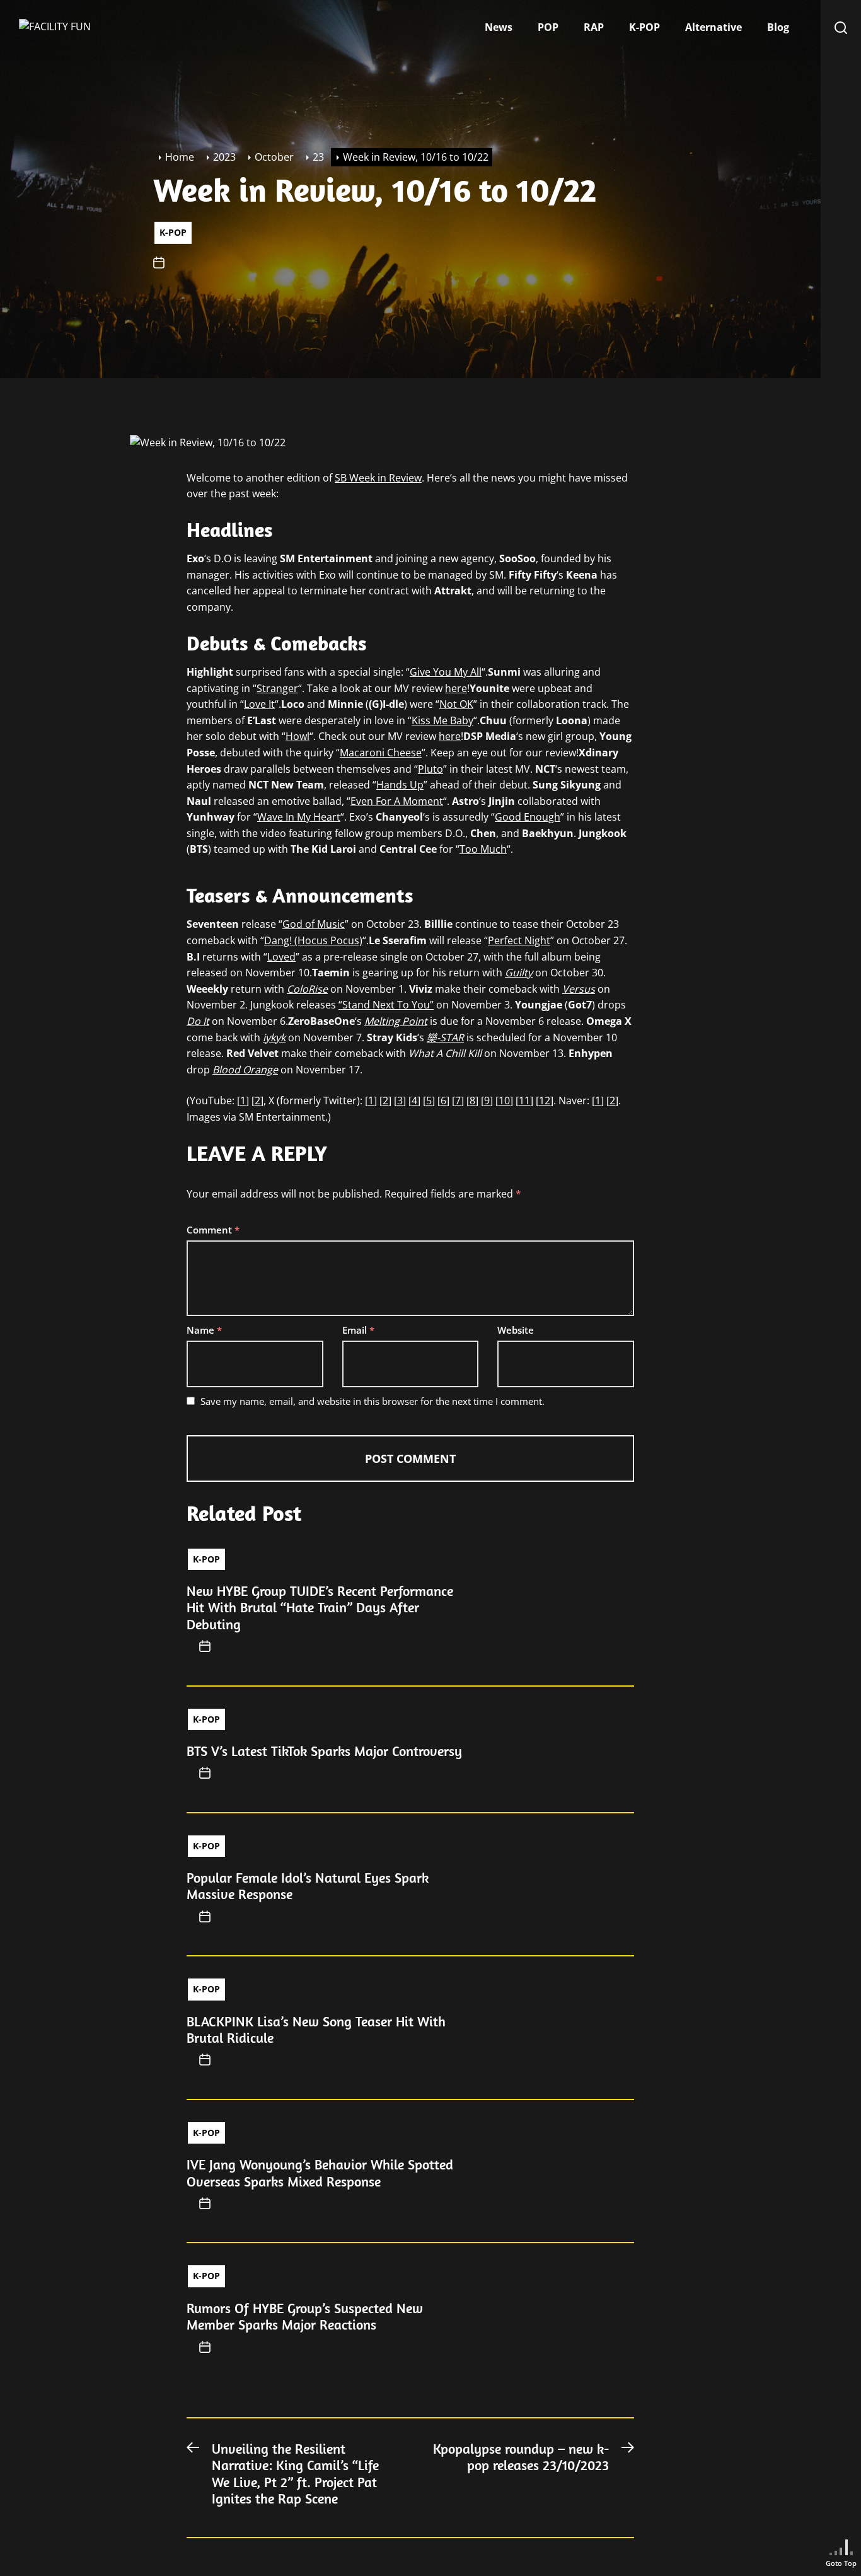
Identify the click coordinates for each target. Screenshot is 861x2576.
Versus (579, 989)
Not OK (456, 704)
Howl (298, 736)
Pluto (430, 769)
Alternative (714, 27)
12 (545, 1100)
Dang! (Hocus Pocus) (313, 940)
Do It (198, 1021)
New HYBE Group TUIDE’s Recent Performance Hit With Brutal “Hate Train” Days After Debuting (320, 1608)
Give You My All (446, 672)
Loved (281, 957)
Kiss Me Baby (442, 720)
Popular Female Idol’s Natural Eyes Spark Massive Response (308, 1886)
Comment (213, 1230)
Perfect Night (519, 940)
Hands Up (400, 785)
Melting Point (396, 1021)
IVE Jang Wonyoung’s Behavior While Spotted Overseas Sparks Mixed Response (320, 2173)
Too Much (483, 849)
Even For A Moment (397, 801)
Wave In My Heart (299, 817)
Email (358, 1330)
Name (204, 1330)
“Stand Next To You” (386, 1005)
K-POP (644, 27)
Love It (259, 704)
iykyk (274, 1037)
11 (524, 1100)
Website (516, 1330)
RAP (594, 27)
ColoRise (307, 989)
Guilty (519, 973)
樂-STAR (445, 1037)
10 (504, 1100)
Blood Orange (245, 1070)
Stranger (277, 688)
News (499, 27)
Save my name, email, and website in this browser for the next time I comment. (373, 1401)
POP (548, 27)
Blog (778, 27)
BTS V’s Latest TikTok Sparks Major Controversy (324, 1751)
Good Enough (528, 817)
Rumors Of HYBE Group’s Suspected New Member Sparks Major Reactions (305, 2316)
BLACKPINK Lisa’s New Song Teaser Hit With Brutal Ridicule (316, 2030)
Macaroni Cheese (381, 753)
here (456, 688)
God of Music (314, 924)
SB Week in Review (378, 478)
